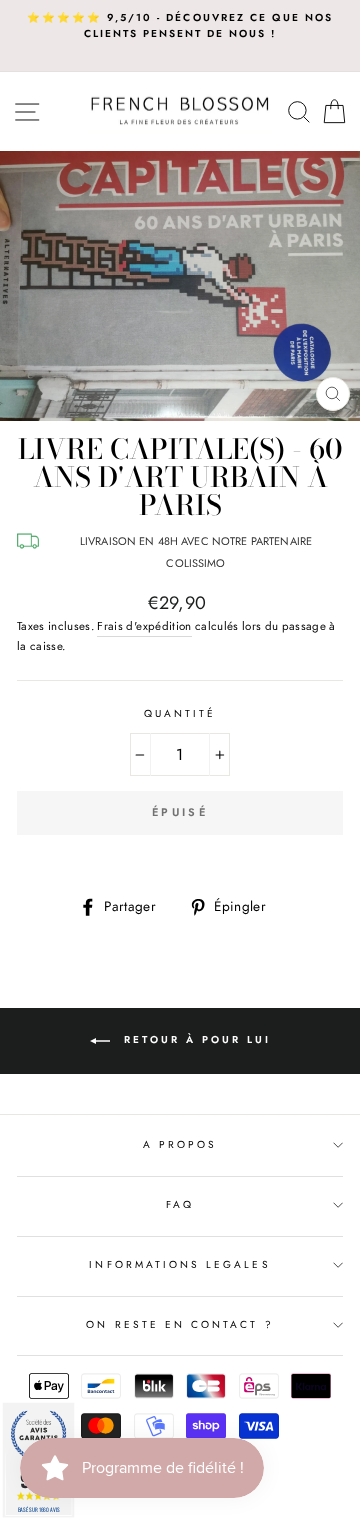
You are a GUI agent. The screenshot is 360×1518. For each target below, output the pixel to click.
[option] (180, 26)
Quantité (180, 713)
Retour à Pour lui (194, 1039)
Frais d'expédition (144, 626)
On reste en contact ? (179, 1324)
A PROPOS (180, 1144)
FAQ (180, 1204)
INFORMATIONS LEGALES (179, 1264)
